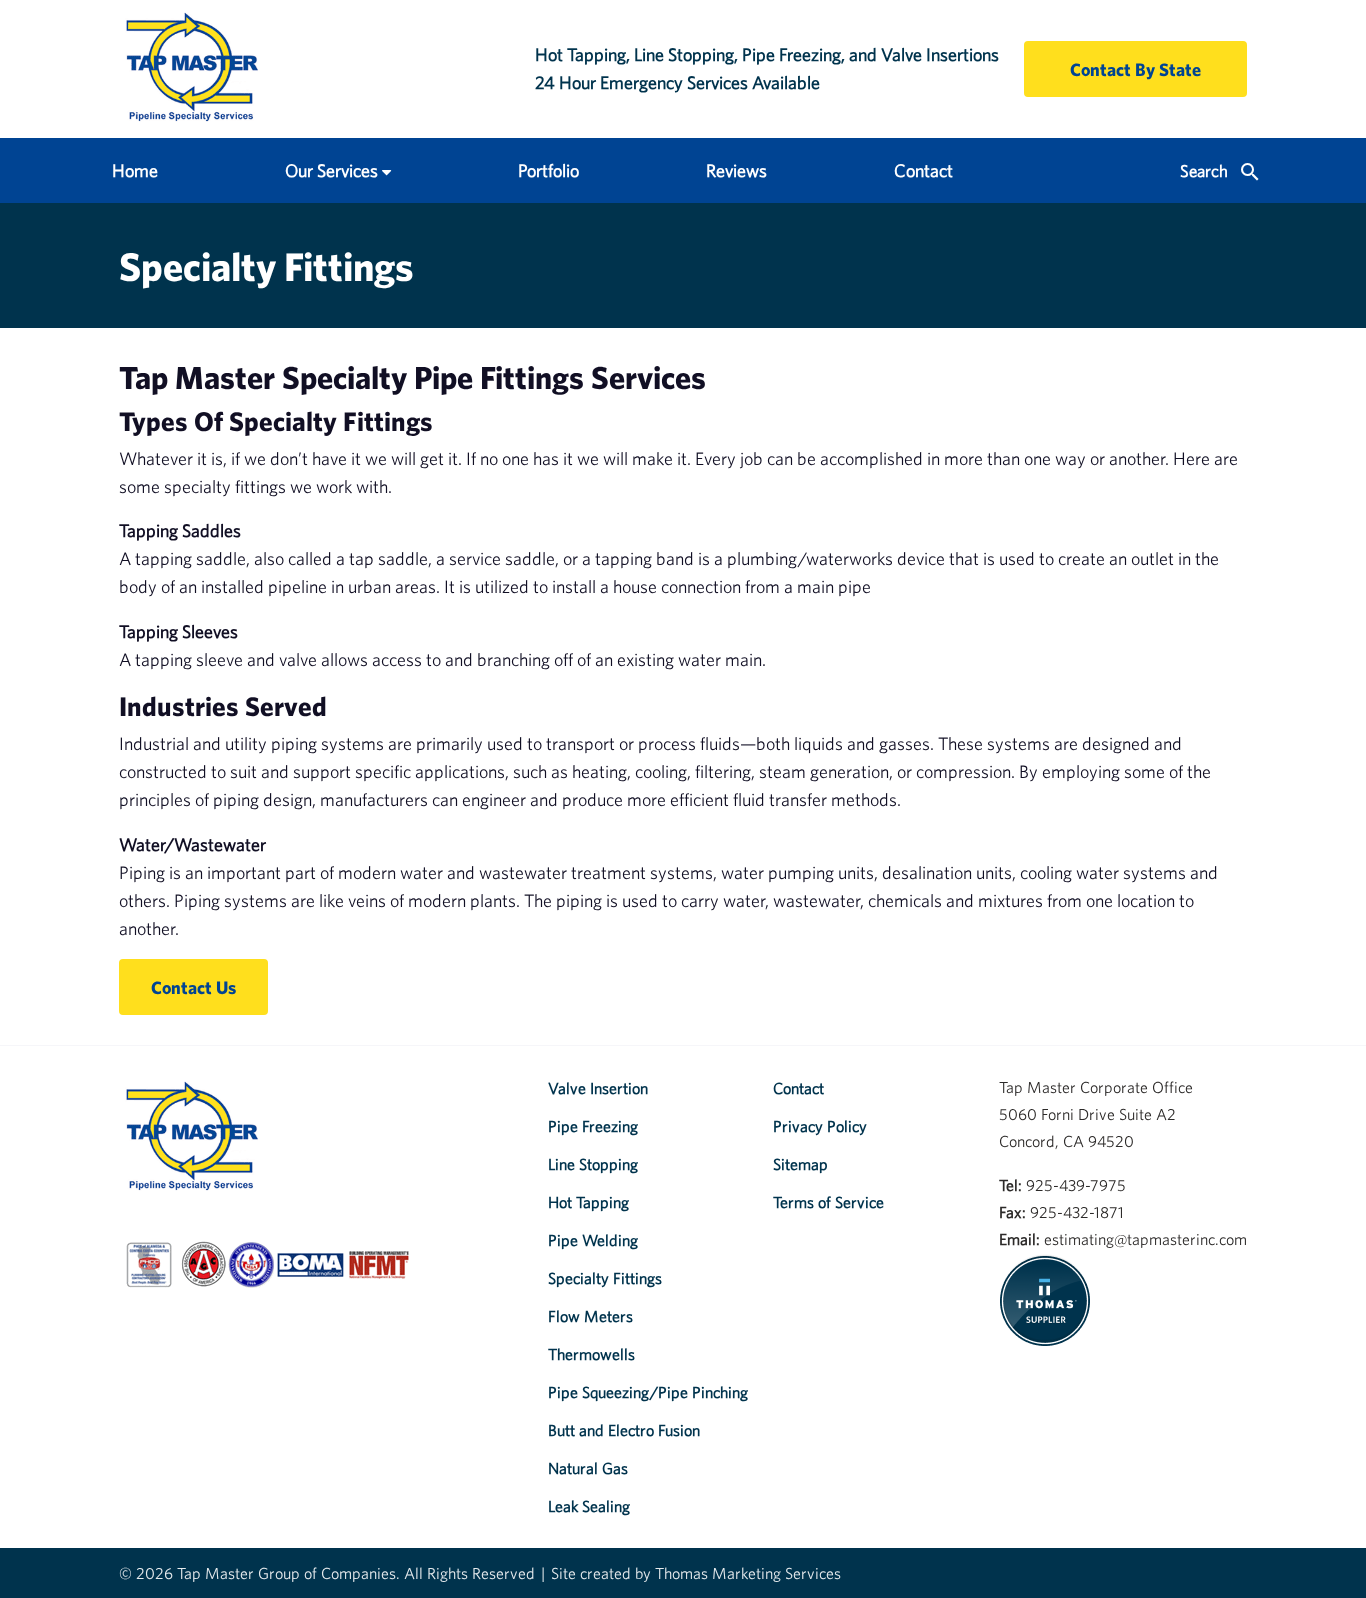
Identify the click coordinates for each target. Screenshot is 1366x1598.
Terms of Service (828, 1202)
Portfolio (548, 170)
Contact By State (1135, 69)
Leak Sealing (589, 1506)
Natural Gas (588, 1468)
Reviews (736, 170)
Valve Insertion (598, 1088)
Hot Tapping (588, 1202)
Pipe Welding (593, 1240)
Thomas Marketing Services (748, 1573)
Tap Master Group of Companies (286, 1573)
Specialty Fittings (605, 1278)
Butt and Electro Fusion (624, 1430)
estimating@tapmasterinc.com (1145, 1239)
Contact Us (193, 987)
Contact (923, 170)
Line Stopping (593, 1164)
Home (135, 170)
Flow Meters (590, 1316)
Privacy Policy (820, 1126)
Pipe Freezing (593, 1126)
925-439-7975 (1076, 1185)
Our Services (331, 170)
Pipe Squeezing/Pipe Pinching (648, 1392)
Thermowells (591, 1354)
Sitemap (800, 1164)
